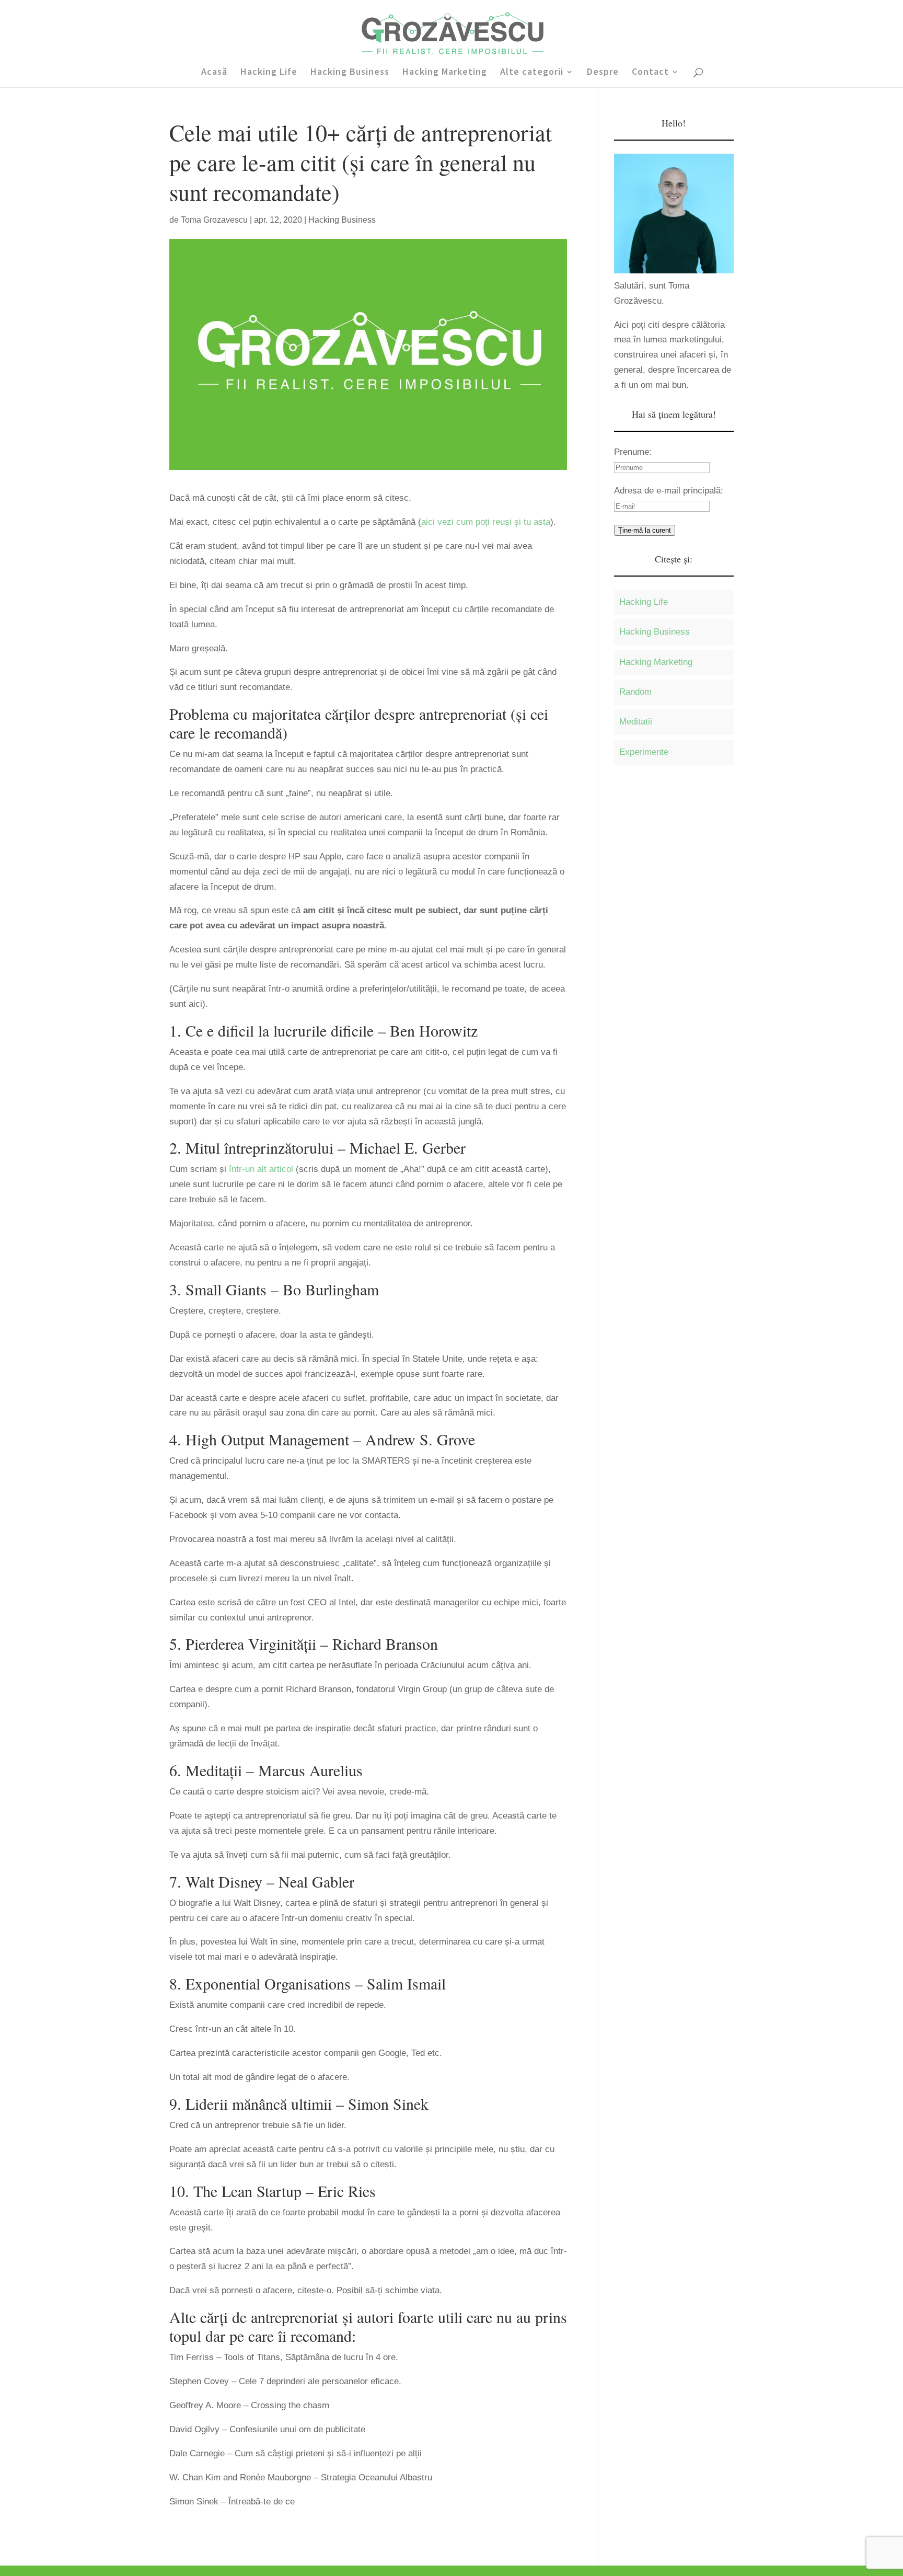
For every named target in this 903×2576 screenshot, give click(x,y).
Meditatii (636, 722)
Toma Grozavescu (214, 220)
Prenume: (633, 452)
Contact (650, 73)
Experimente (644, 752)
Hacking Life (269, 73)
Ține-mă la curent (645, 530)
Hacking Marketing (445, 73)
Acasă (214, 73)
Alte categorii (532, 73)
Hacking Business (350, 73)
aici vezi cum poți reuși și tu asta (486, 522)
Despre (603, 73)
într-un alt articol (261, 1169)
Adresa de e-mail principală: (669, 491)
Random (635, 692)
